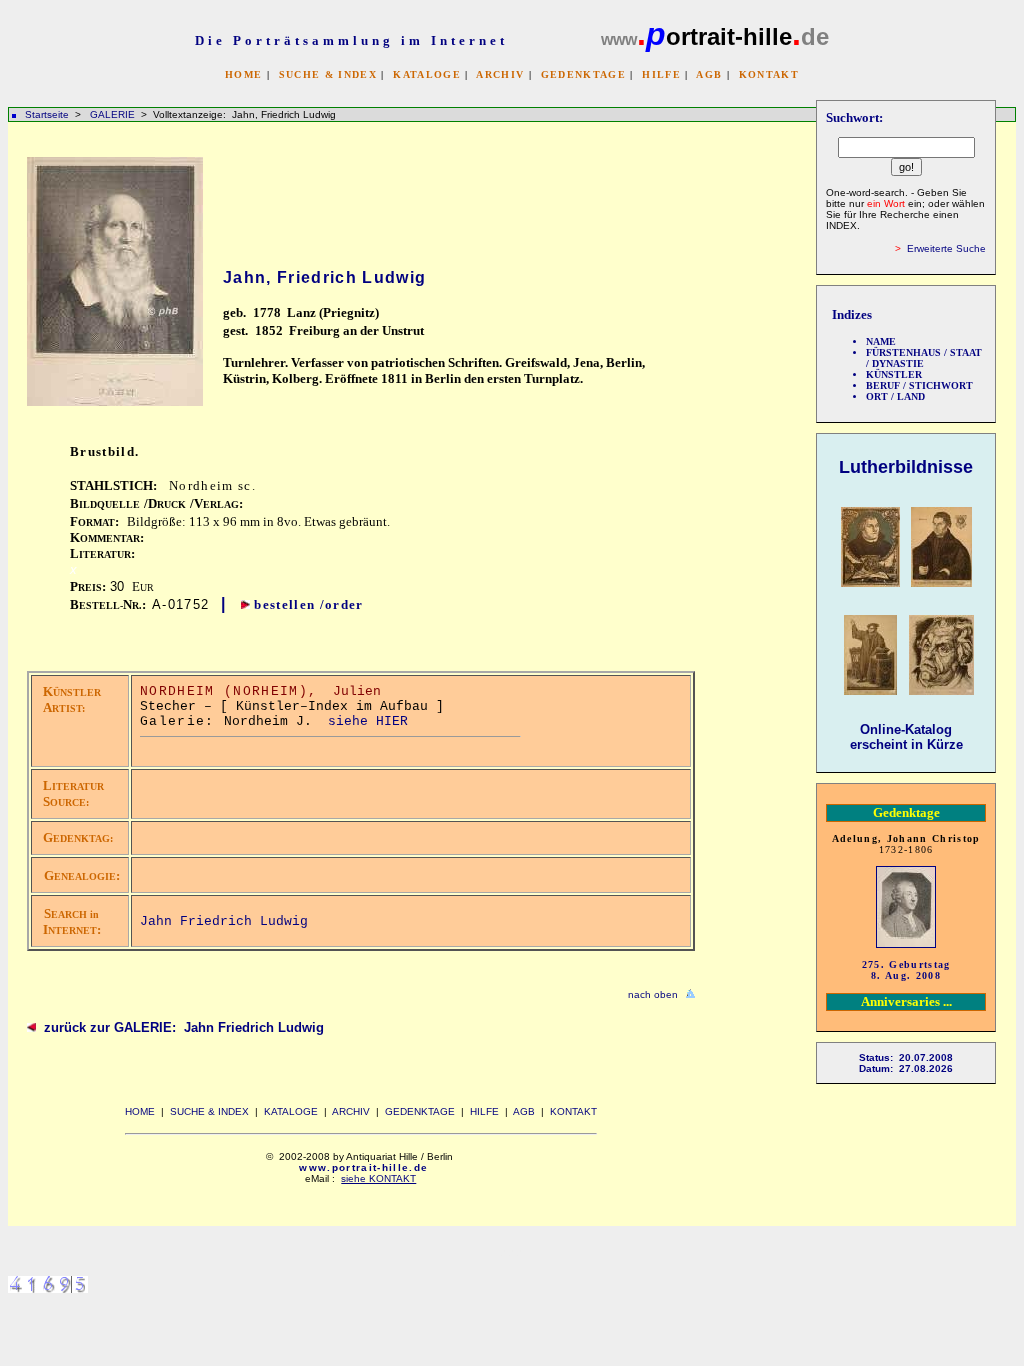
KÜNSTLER (894, 374)
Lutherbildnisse (906, 467)
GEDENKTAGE (583, 74)
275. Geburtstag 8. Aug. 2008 (906, 970)
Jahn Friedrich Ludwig (224, 921)
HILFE (661, 74)
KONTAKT (769, 74)
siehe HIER (368, 721)
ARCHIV (500, 74)
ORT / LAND (895, 396)
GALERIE (114, 114)
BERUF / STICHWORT (919, 385)
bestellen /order (308, 604)
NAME (881, 341)
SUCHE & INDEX (328, 74)
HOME (243, 74)
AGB (709, 74)
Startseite (47, 114)
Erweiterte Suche (946, 248)
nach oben (653, 994)
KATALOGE (427, 74)
